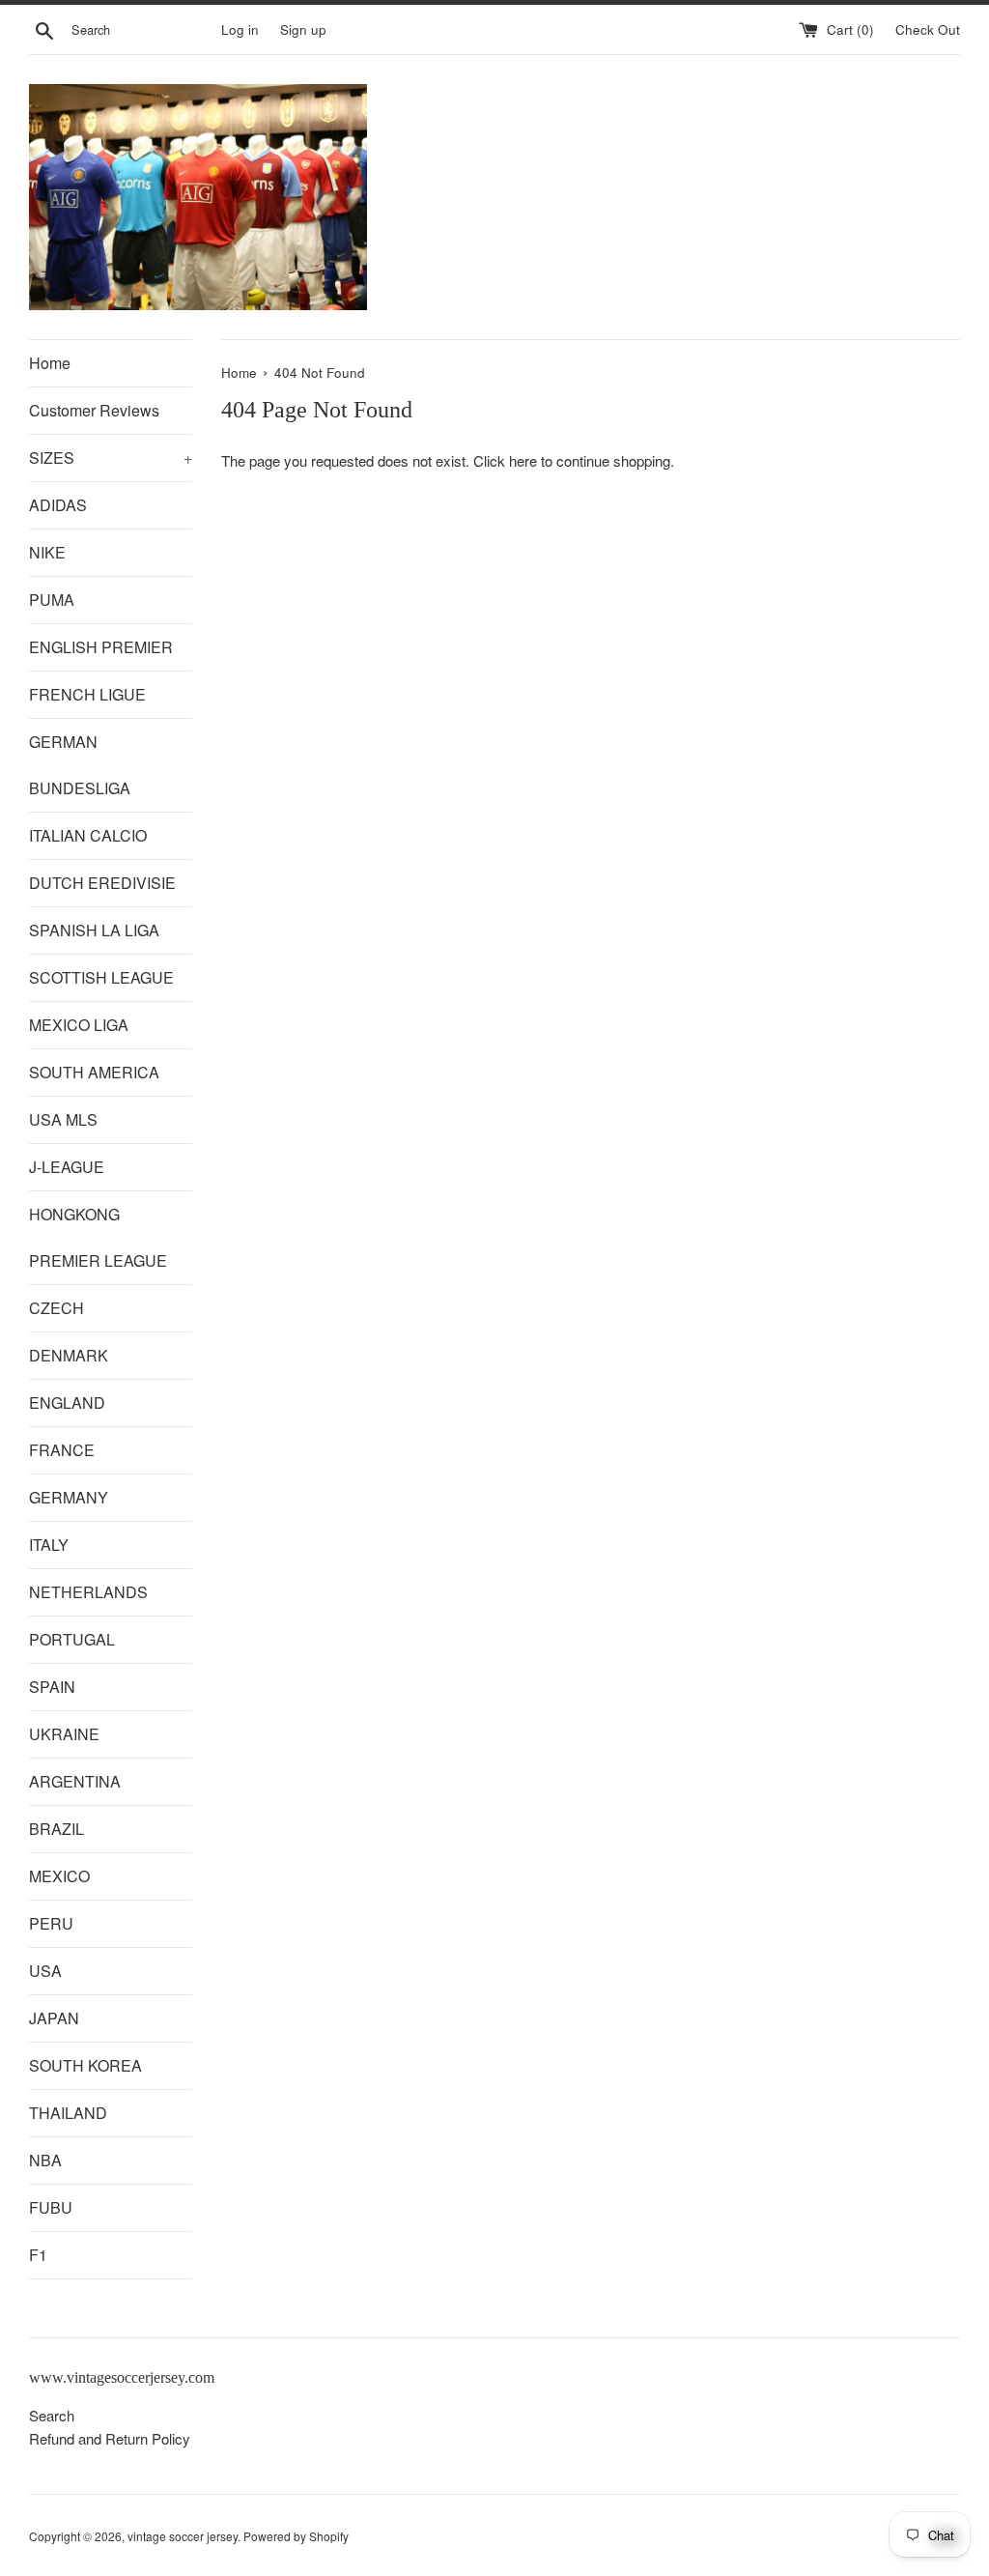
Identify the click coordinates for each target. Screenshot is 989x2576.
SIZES (111, 458)
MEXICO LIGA (79, 1025)
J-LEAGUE (67, 1167)
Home (50, 363)
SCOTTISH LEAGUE (101, 977)
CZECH (57, 1308)
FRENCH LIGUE (87, 694)
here (523, 460)
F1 (38, 2255)
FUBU (51, 2207)
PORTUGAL (72, 1639)
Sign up (303, 29)
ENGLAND (67, 1402)
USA (45, 1971)
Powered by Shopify (296, 2536)
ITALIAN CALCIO (88, 835)
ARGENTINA (75, 1781)
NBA (45, 2160)
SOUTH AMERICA (94, 1072)
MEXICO (59, 1876)
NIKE (47, 552)
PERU (51, 1923)
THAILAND (68, 2113)
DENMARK (69, 1355)
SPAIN (52, 1687)
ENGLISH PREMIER (101, 647)
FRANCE (62, 1450)
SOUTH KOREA (85, 2065)
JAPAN (54, 2018)
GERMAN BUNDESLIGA (80, 765)
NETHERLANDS (88, 1592)
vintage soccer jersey (183, 2536)
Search (52, 2415)
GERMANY (69, 1497)
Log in (240, 29)
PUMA (52, 600)
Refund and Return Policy (110, 2438)
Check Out (928, 29)
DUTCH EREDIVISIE (102, 883)
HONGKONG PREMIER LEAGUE (98, 1237)
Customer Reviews (94, 410)
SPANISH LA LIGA (94, 930)
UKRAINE (64, 1734)
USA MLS (63, 1119)
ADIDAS (58, 505)
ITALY (49, 1545)
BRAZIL (57, 1829)
